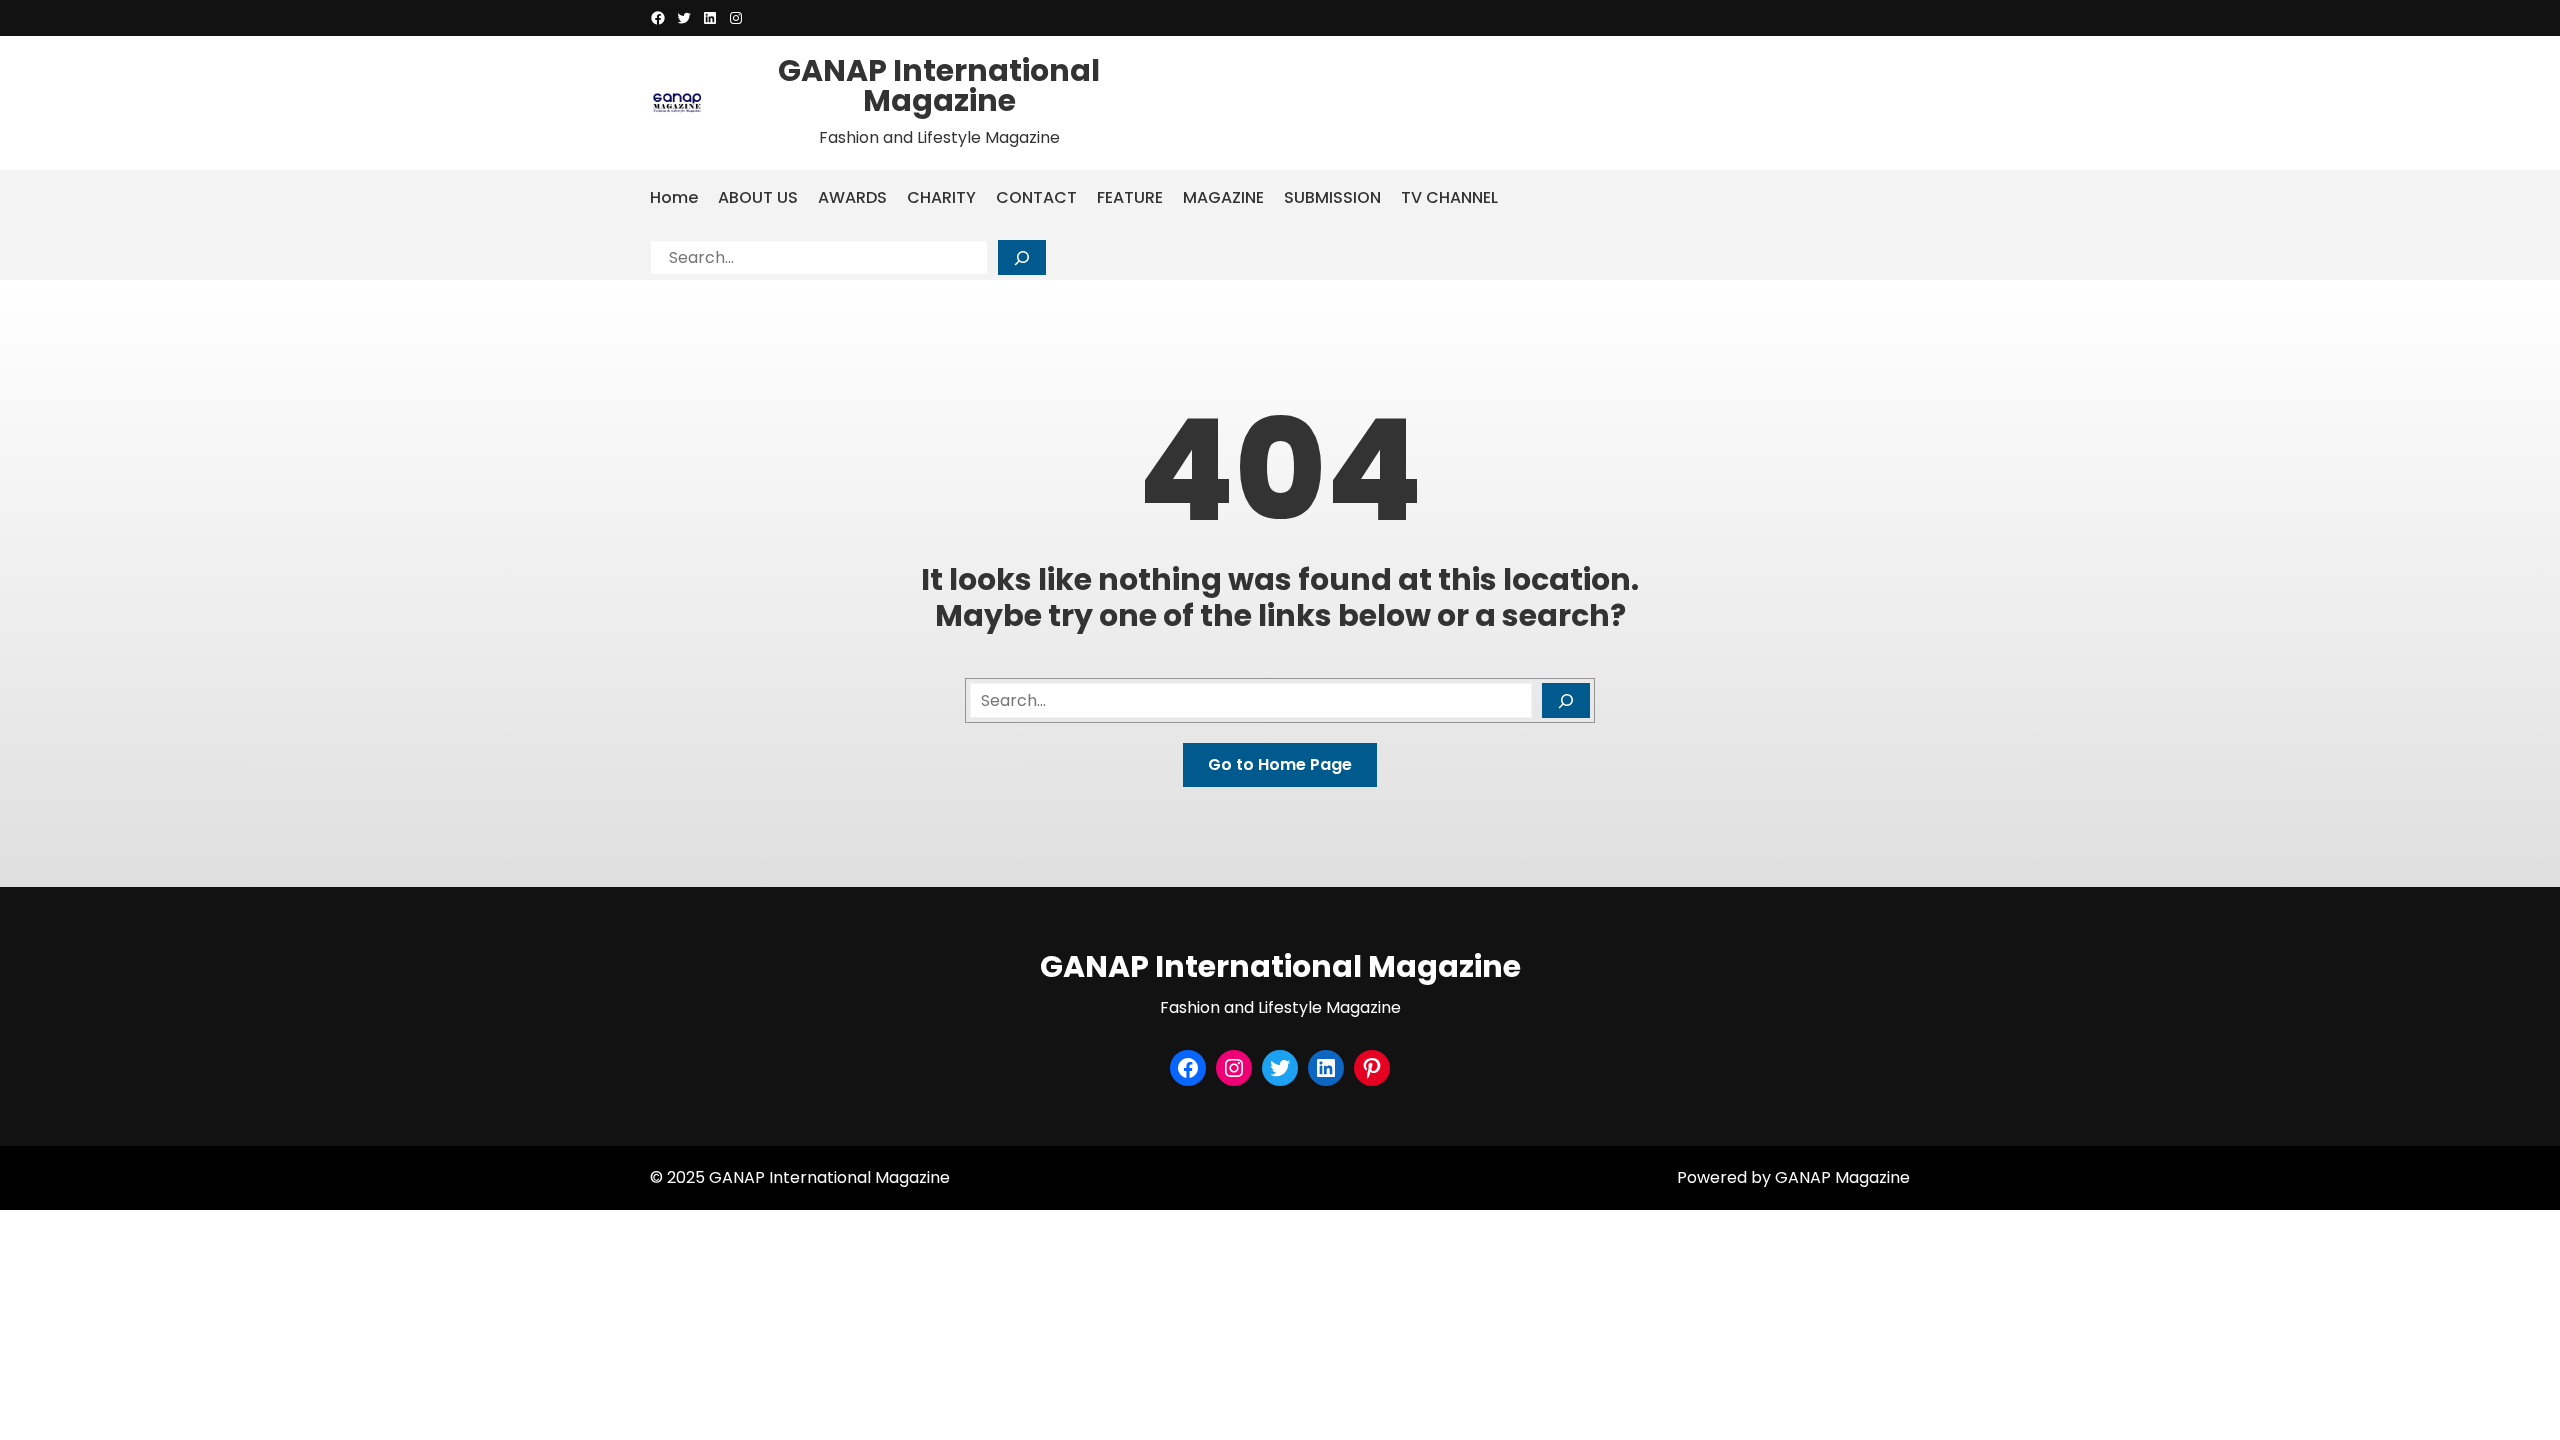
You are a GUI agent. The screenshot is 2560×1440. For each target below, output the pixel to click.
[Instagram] (736, 18)
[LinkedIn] (710, 18)
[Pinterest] (1372, 1068)
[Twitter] (684, 18)
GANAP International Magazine (939, 85)
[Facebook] (658, 18)
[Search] (1022, 257)
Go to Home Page (1280, 764)
